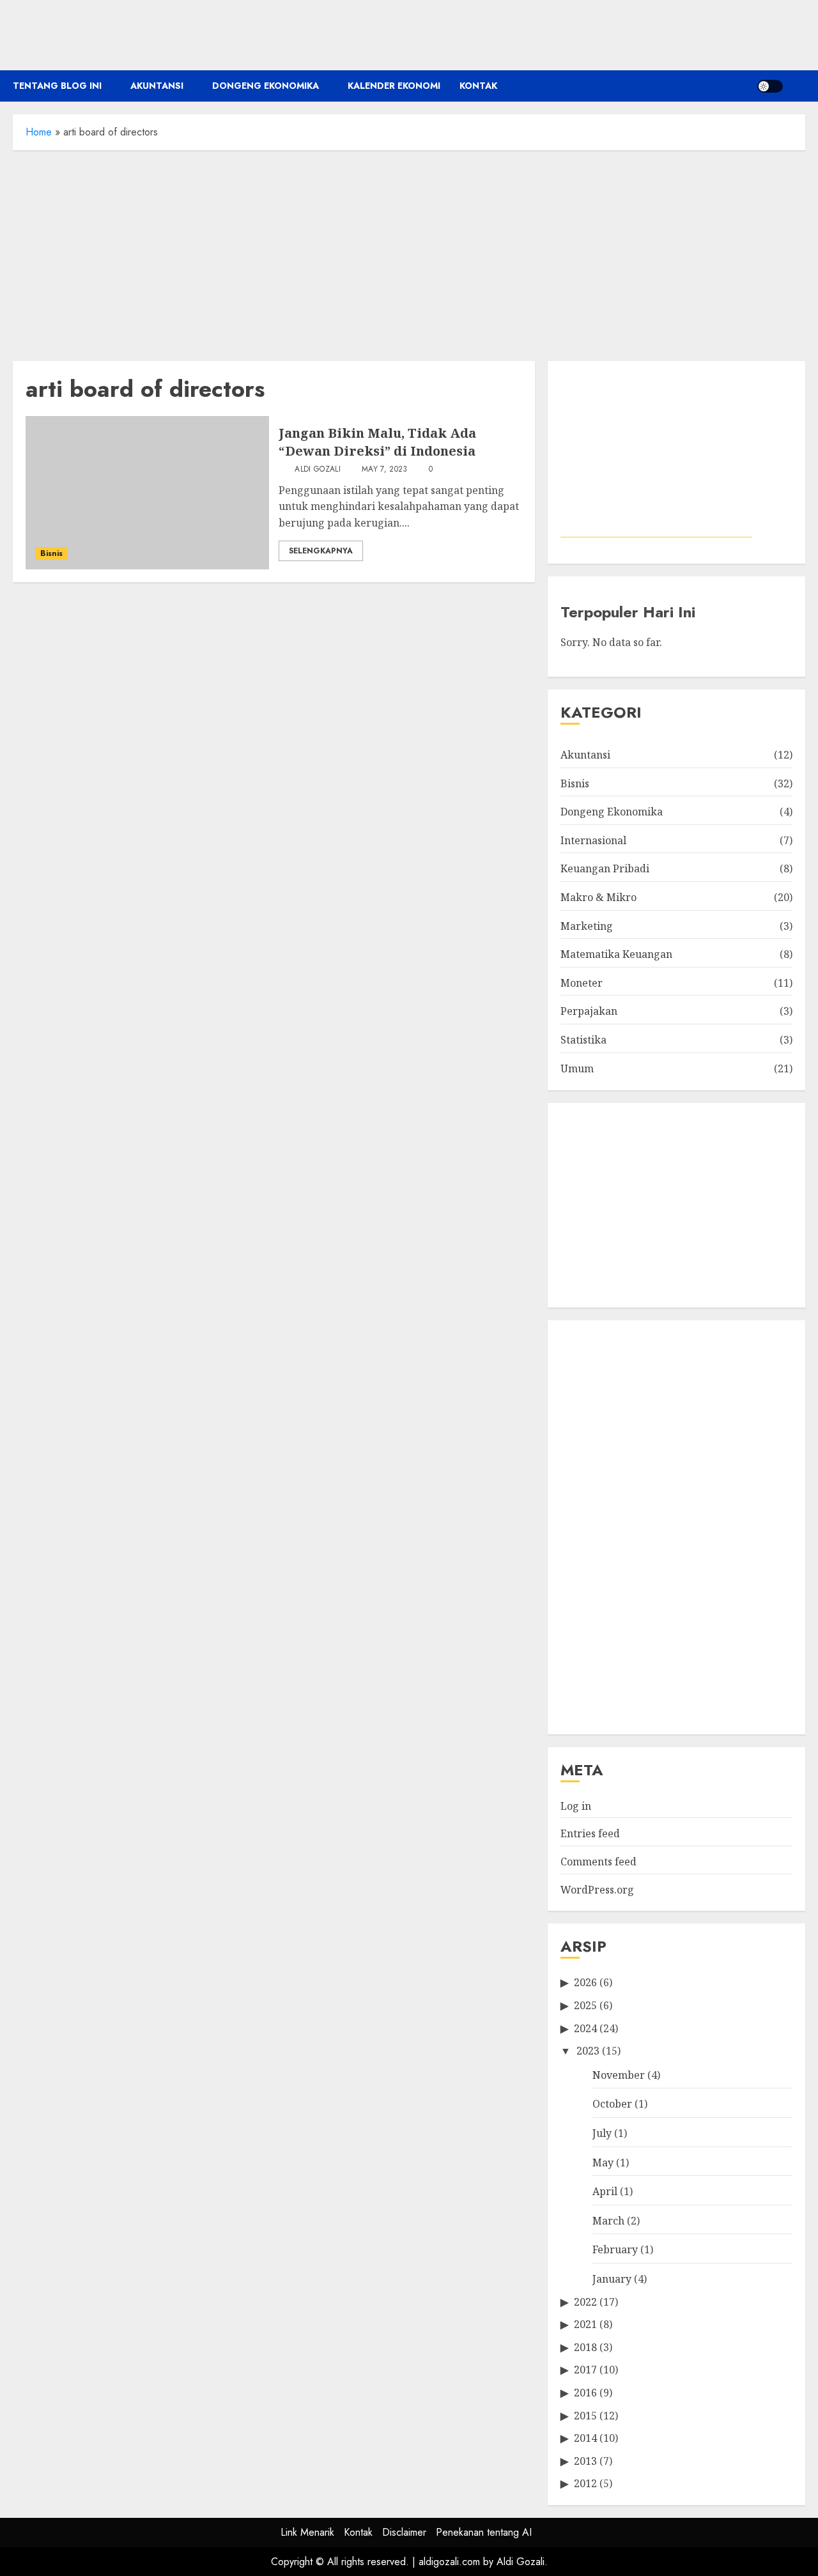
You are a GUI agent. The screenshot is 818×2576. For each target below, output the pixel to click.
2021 (585, 2324)
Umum (577, 1068)
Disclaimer (404, 2532)
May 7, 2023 (385, 470)
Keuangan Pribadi (605, 868)
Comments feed (598, 1862)
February (615, 2249)
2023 (588, 2051)
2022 (585, 2302)
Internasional (593, 840)
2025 (585, 2005)
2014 (585, 2438)
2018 (585, 2347)
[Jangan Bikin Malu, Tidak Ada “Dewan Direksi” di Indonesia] (147, 493)
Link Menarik (307, 2532)
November (619, 2075)
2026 (585, 1982)
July (602, 2133)
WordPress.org (597, 1890)
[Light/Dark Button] (770, 86)
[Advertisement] (409, 252)
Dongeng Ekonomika (266, 86)
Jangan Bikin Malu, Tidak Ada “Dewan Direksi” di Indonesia (377, 442)
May (603, 2163)
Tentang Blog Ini (57, 86)
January (612, 2279)
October (612, 2104)
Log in (576, 1806)
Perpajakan (589, 1011)
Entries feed (590, 1833)
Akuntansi (157, 86)
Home (39, 132)
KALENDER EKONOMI (394, 86)
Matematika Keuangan (616, 954)
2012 (585, 2483)
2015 (585, 2416)
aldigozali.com (449, 2562)
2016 (585, 2393)
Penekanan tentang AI (484, 2532)
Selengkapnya (321, 551)
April (605, 2191)
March (608, 2221)
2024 (585, 2028)
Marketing (587, 926)
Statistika (583, 1040)
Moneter (582, 983)
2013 (585, 2461)
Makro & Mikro (598, 897)
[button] (797, 86)
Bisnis (51, 553)
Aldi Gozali (316, 470)
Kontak (478, 86)
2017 (585, 2370)
